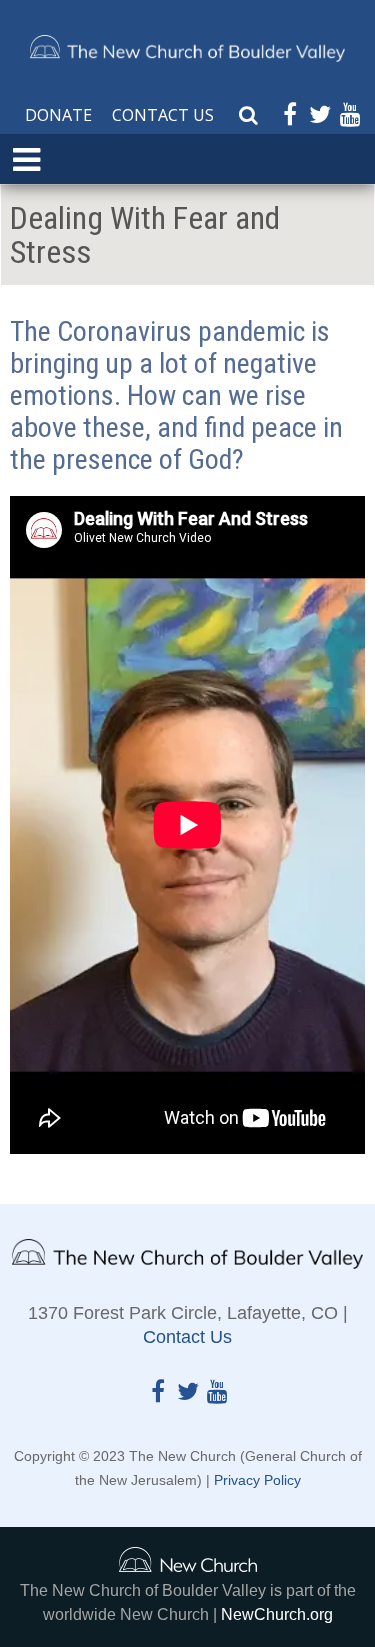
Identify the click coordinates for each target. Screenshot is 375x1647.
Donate (58, 115)
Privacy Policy (257, 1480)
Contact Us (163, 115)
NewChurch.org (277, 1614)
